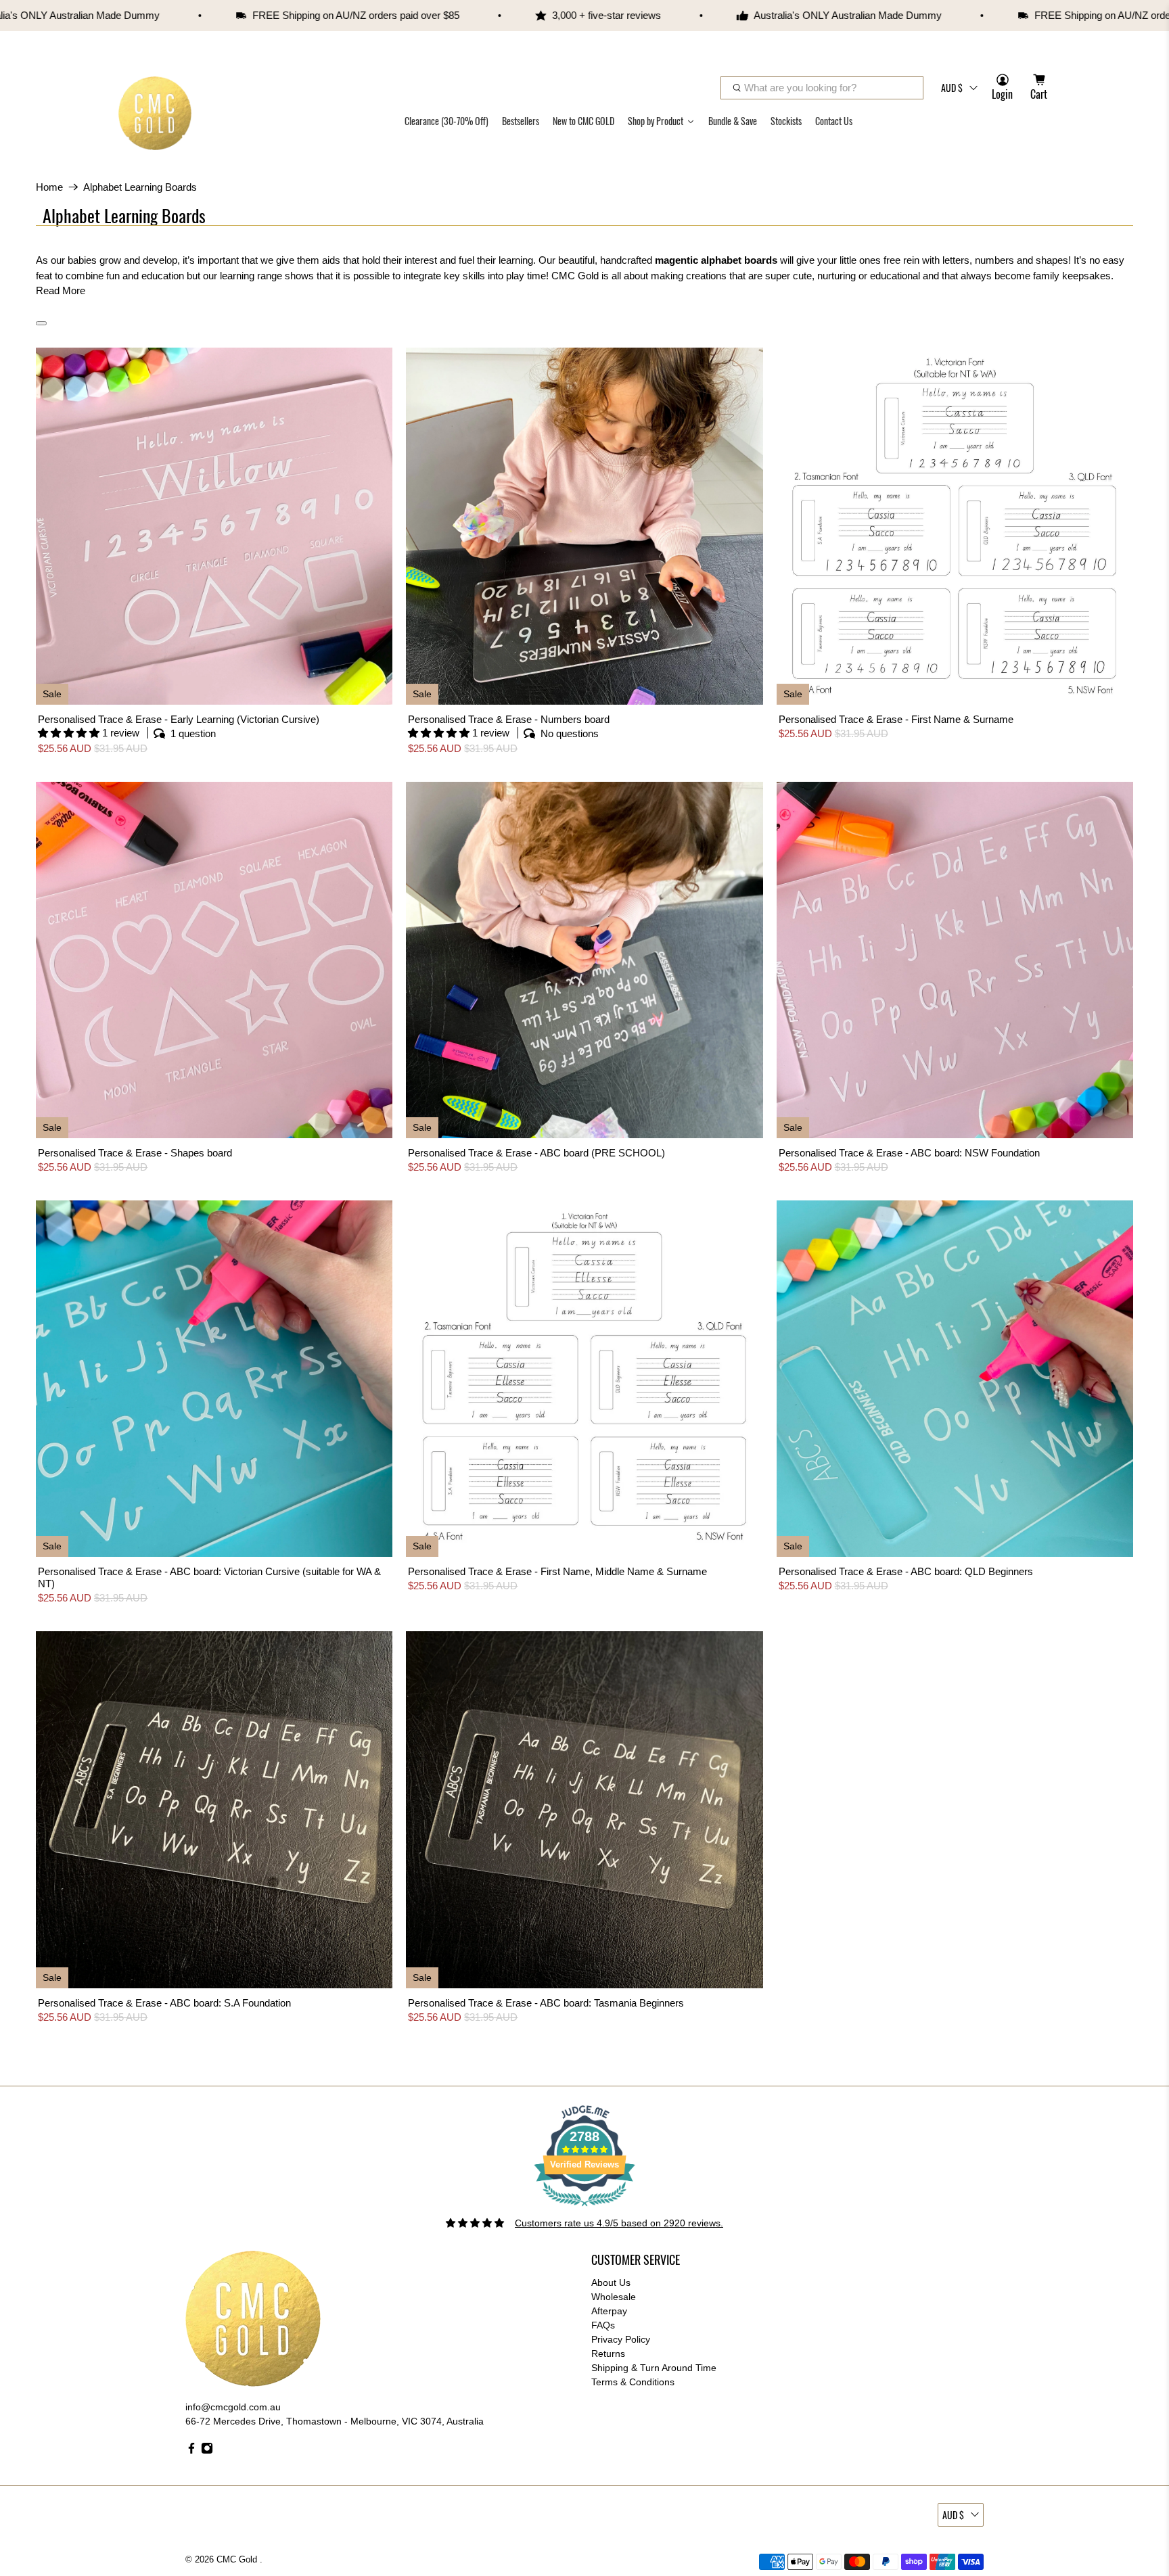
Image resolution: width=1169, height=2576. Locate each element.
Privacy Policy (621, 2339)
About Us (611, 2282)
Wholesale (614, 2297)
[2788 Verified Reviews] (584, 2209)
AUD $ (952, 88)
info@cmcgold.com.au (233, 2407)
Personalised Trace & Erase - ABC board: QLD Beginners (906, 1571)
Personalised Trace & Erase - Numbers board (509, 719)
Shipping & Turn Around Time (654, 2368)
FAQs (603, 2325)
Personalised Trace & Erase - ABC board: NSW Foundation (909, 1153)
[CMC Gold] (155, 113)
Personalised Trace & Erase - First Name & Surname (896, 719)
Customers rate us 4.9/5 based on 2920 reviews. (619, 2223)
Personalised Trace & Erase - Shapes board (135, 1153)
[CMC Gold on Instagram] (207, 2451)
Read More (61, 290)
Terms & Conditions (633, 2382)
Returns (608, 2353)
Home (49, 187)
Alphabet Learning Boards (140, 187)
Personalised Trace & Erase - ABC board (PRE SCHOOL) (536, 1153)
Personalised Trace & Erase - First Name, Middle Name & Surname (557, 1571)
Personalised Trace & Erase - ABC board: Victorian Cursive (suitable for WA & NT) (209, 1577)
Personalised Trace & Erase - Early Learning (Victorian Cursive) (179, 719)
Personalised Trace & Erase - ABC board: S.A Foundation (164, 2003)
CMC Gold (238, 2560)
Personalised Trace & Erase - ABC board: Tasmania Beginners (546, 2003)
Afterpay (609, 2311)
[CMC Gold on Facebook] (191, 2451)
